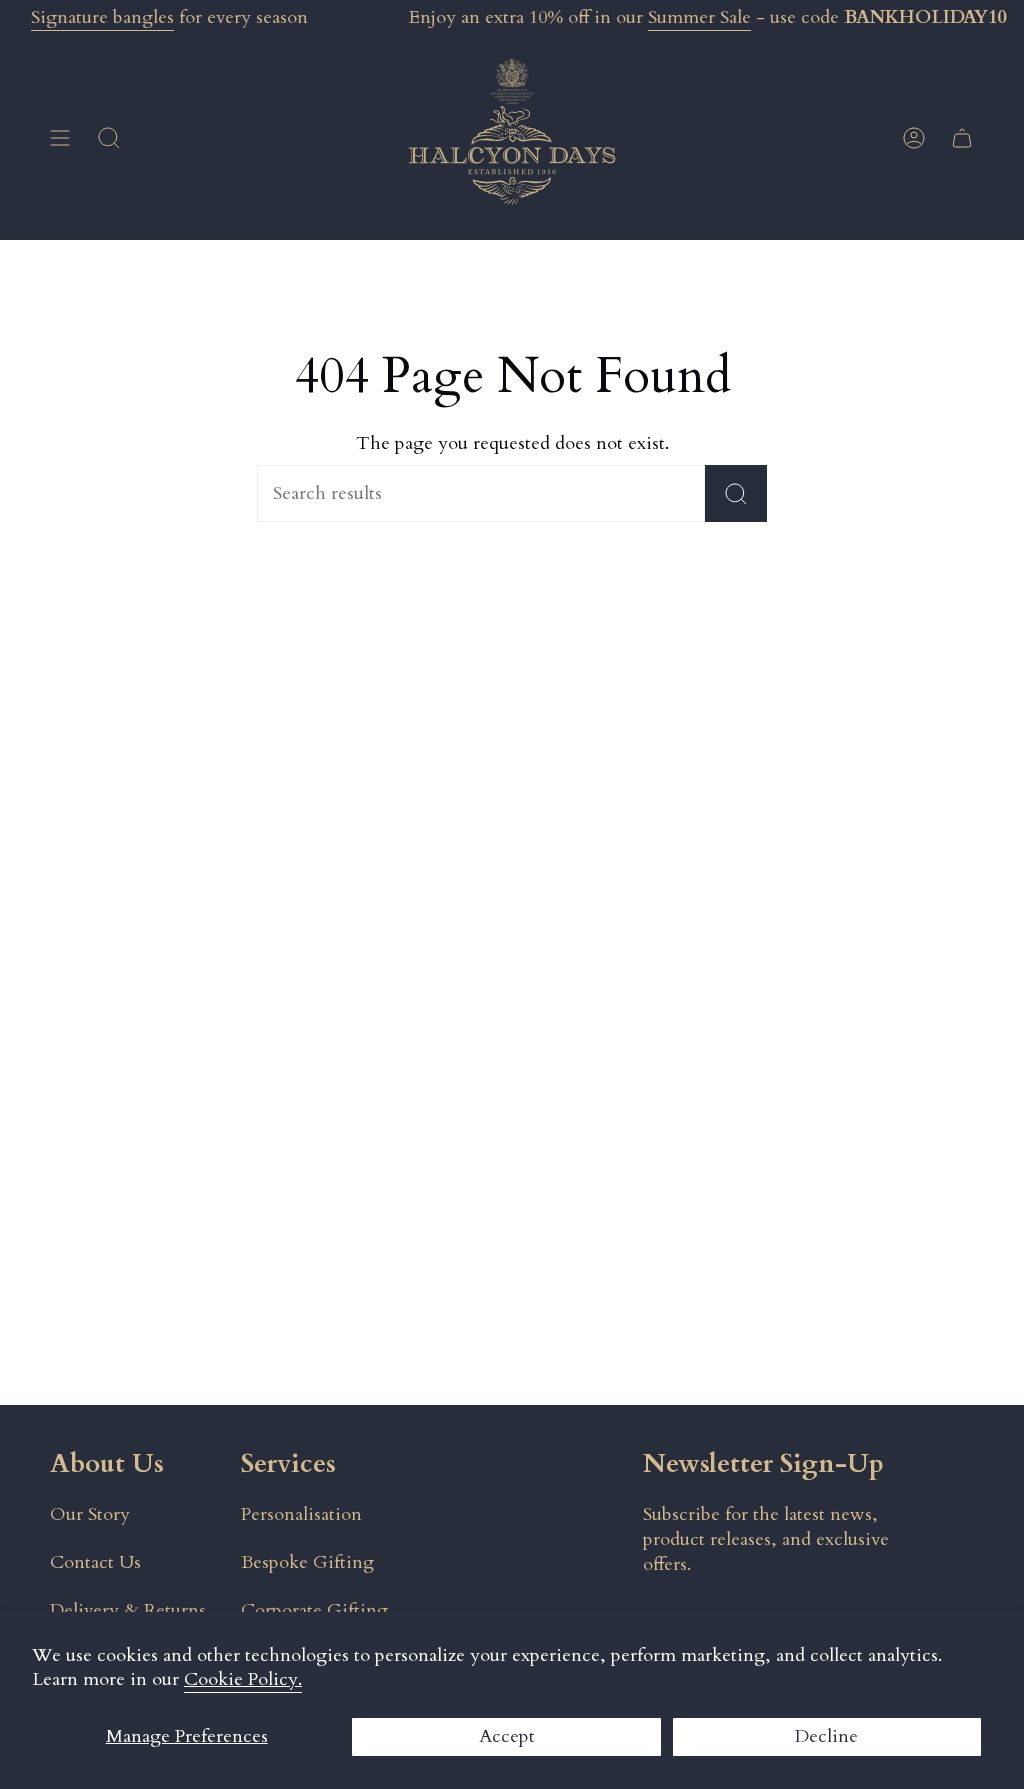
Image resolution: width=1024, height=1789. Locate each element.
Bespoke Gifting (307, 1562)
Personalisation (301, 1514)
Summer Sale (699, 17)
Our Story (90, 1514)
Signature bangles (102, 17)
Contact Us (95, 1562)
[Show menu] (60, 138)
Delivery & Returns (128, 1610)
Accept (507, 1736)
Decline (826, 1736)
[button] (109, 138)
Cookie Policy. (243, 1679)
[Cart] (962, 138)
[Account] (914, 138)
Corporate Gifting (314, 1610)
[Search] (736, 493)
